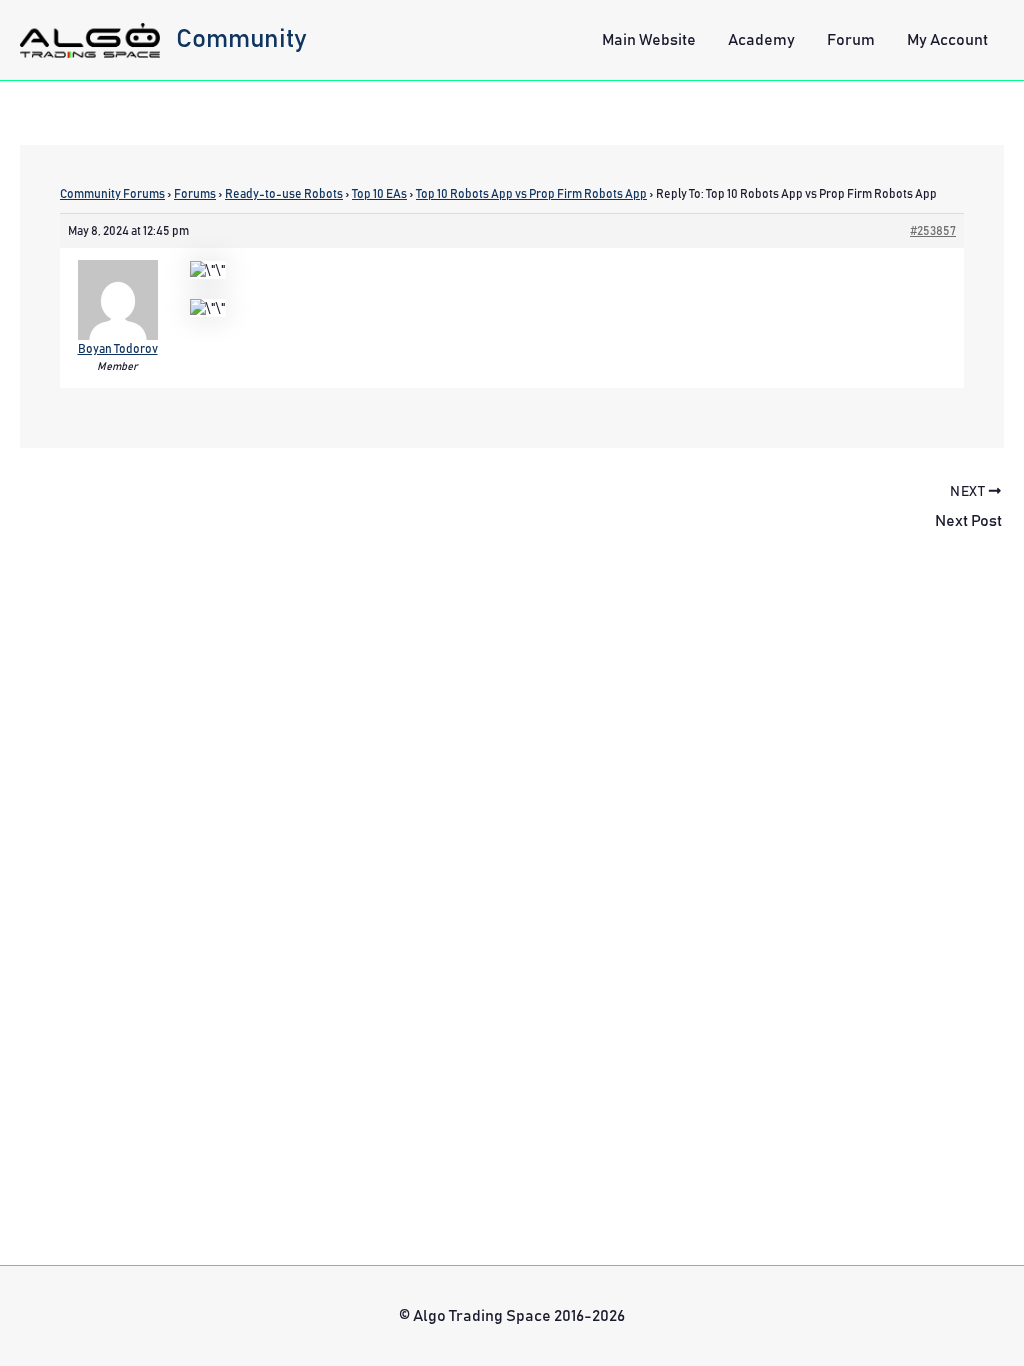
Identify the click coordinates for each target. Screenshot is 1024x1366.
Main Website (649, 40)
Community (241, 39)
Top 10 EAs (379, 194)
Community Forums (112, 194)
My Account (947, 40)
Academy (761, 40)
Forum (851, 40)
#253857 (933, 231)
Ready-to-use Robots (284, 194)
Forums (195, 194)
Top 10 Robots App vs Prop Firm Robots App (531, 194)
